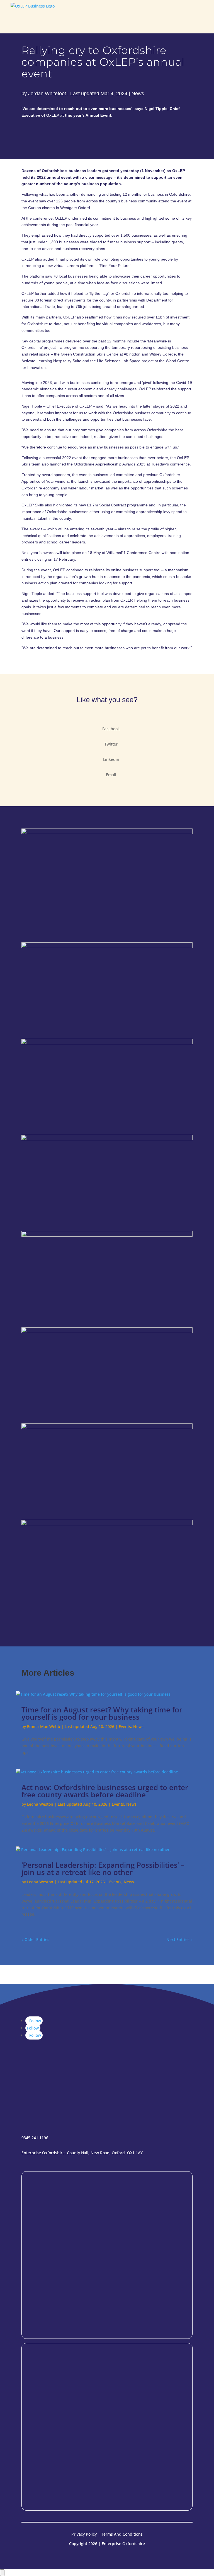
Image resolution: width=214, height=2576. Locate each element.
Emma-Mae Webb (44, 1726)
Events (125, 1726)
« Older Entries (35, 1939)
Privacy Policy (84, 2534)
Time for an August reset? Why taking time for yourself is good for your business (102, 1713)
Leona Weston (40, 1804)
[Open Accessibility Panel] (2, 2573)
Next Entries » (179, 1939)
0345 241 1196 (35, 2138)
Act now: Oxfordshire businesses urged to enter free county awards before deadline (105, 1791)
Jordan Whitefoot (47, 94)
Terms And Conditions (122, 2534)
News (138, 94)
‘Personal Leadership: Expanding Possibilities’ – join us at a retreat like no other (103, 1869)
